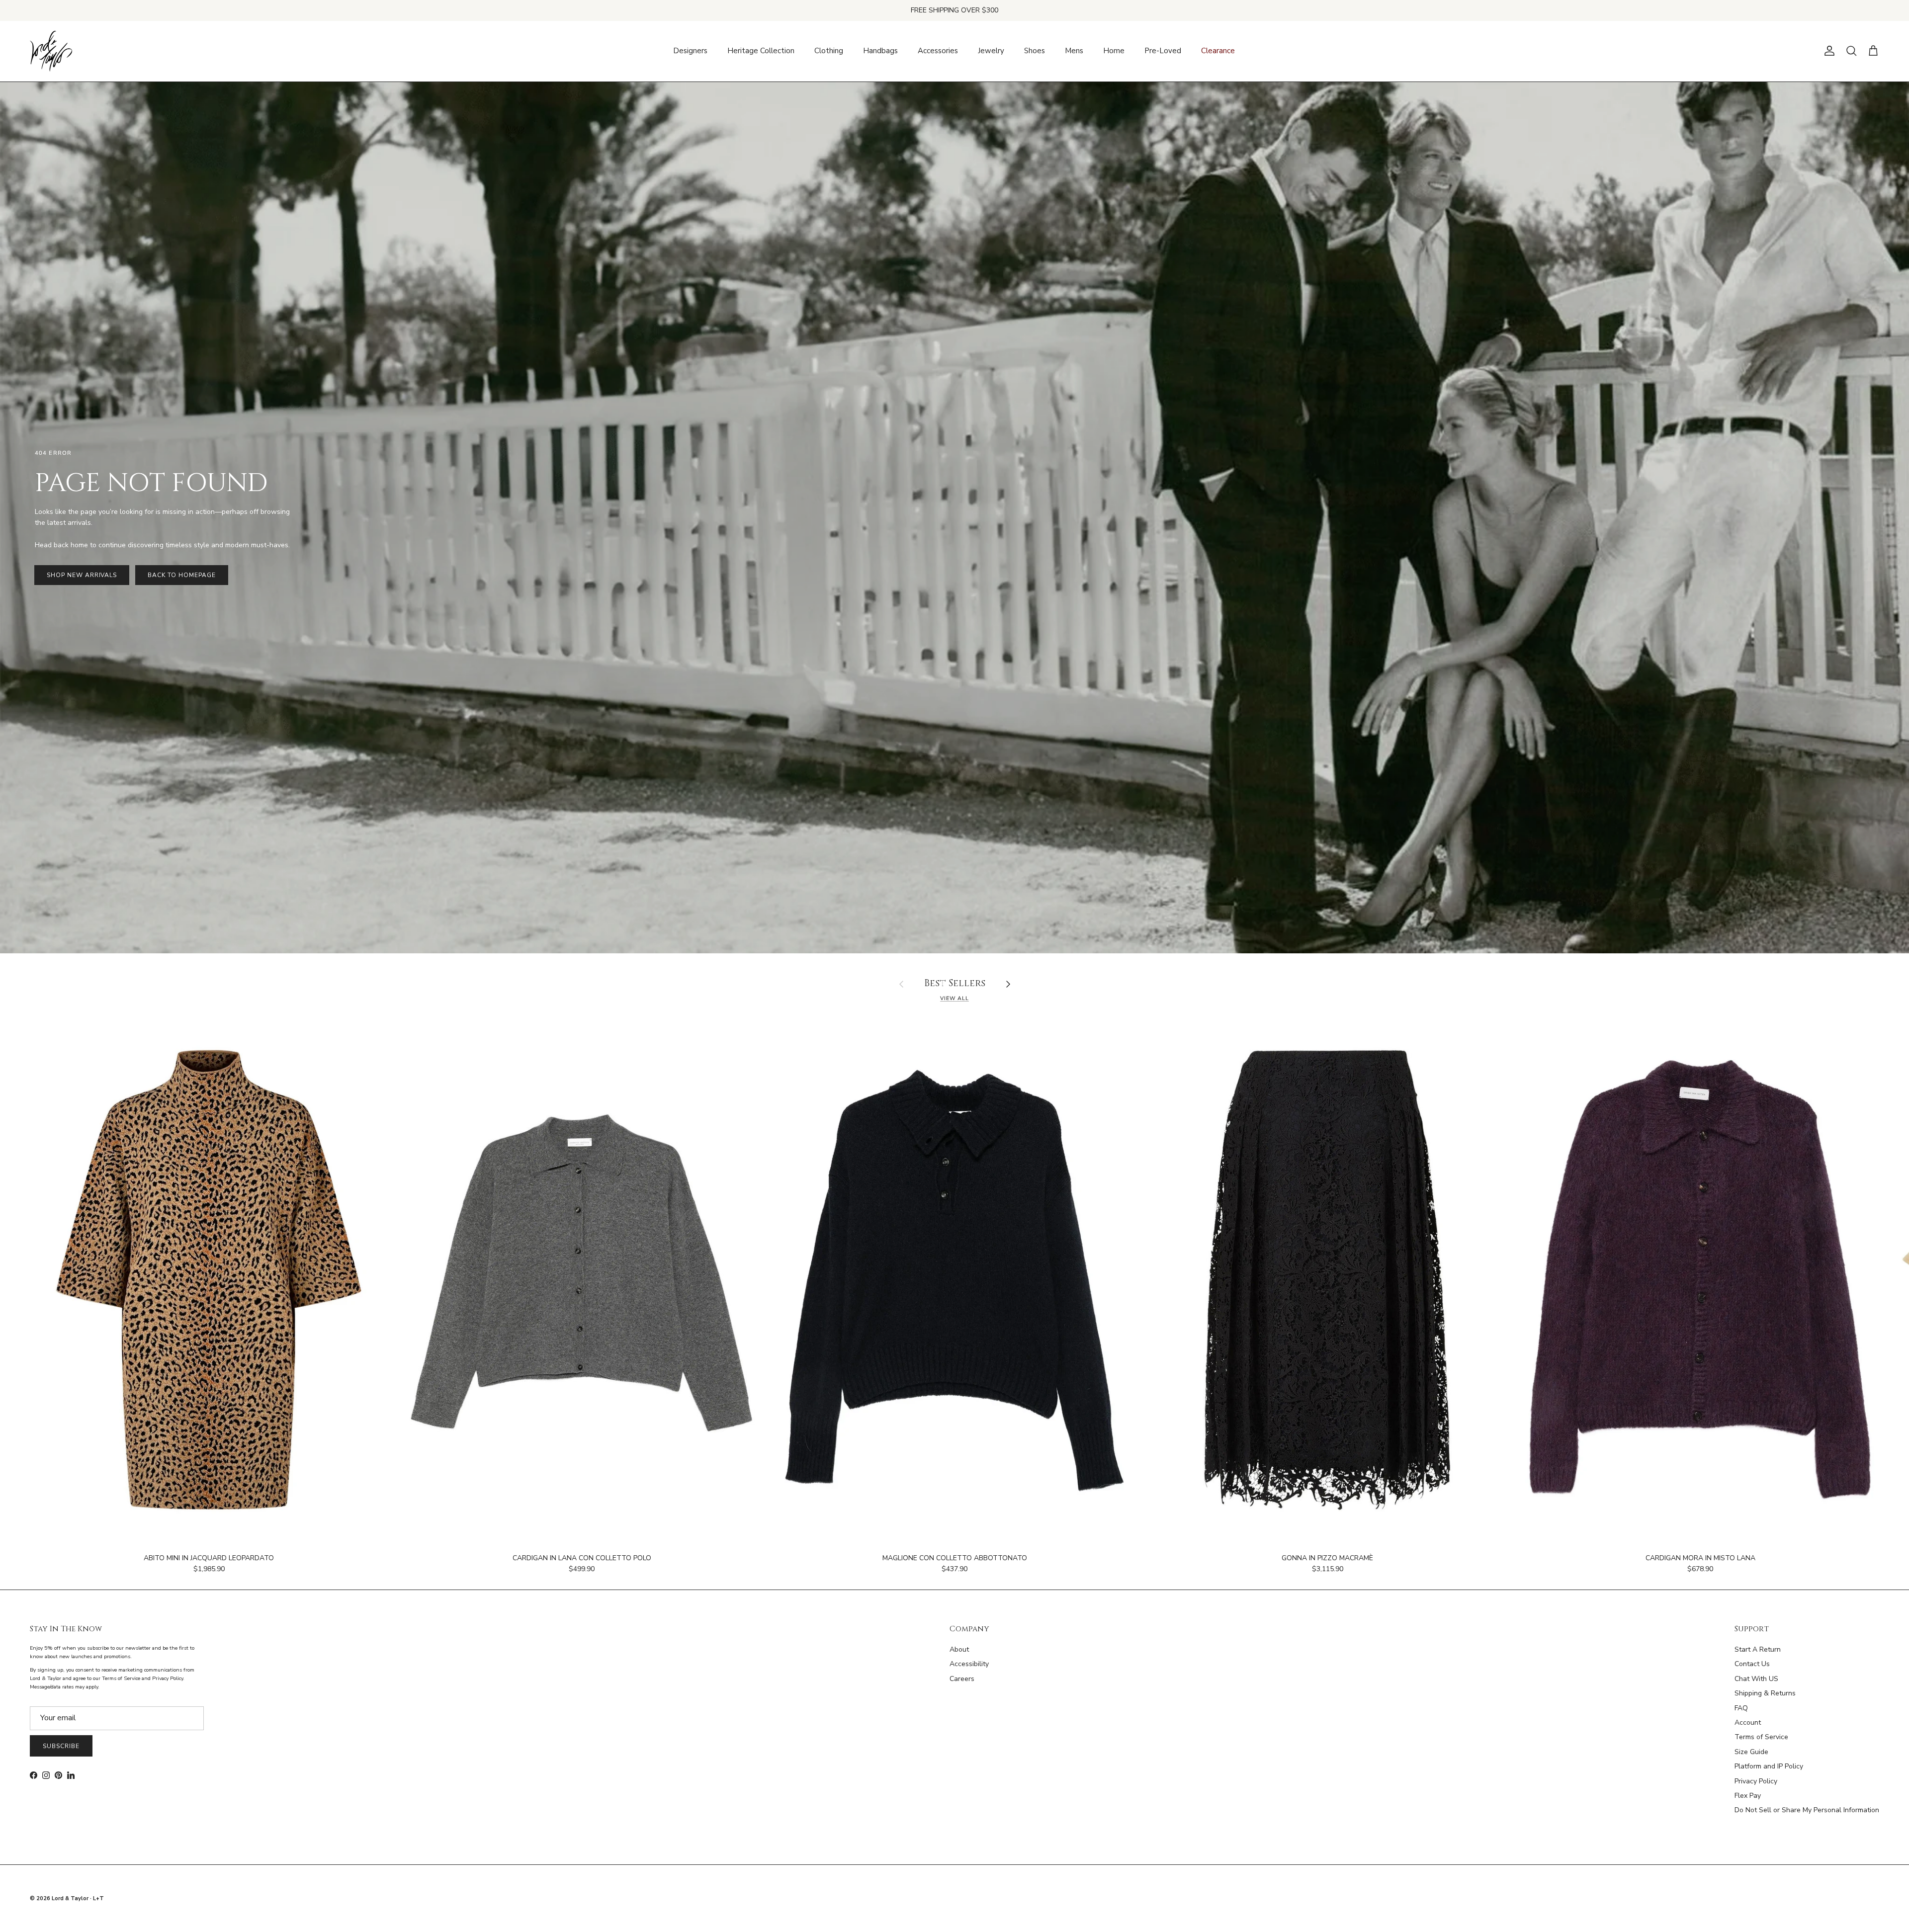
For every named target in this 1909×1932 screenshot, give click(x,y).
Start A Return (1758, 1649)
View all (954, 998)
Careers (962, 1679)
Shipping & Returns (1765, 1693)
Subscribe (61, 1746)
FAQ (1741, 1708)
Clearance (1218, 51)
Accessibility (969, 1664)
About (959, 1649)
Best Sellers (955, 984)
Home (1114, 51)
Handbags (880, 51)
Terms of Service (1761, 1737)
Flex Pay (1748, 1796)
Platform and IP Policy (1769, 1766)
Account (1748, 1722)
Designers (690, 51)
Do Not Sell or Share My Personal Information (1807, 1810)
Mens (1074, 51)
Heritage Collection (761, 51)
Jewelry (991, 51)
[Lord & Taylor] (51, 51)
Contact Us (1752, 1664)
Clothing (829, 51)
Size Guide (1751, 1752)
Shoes (1035, 51)
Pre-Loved (1163, 51)
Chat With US (1756, 1679)
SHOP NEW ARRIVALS (82, 575)
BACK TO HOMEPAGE (181, 575)
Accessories (938, 51)
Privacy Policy (1756, 1781)
